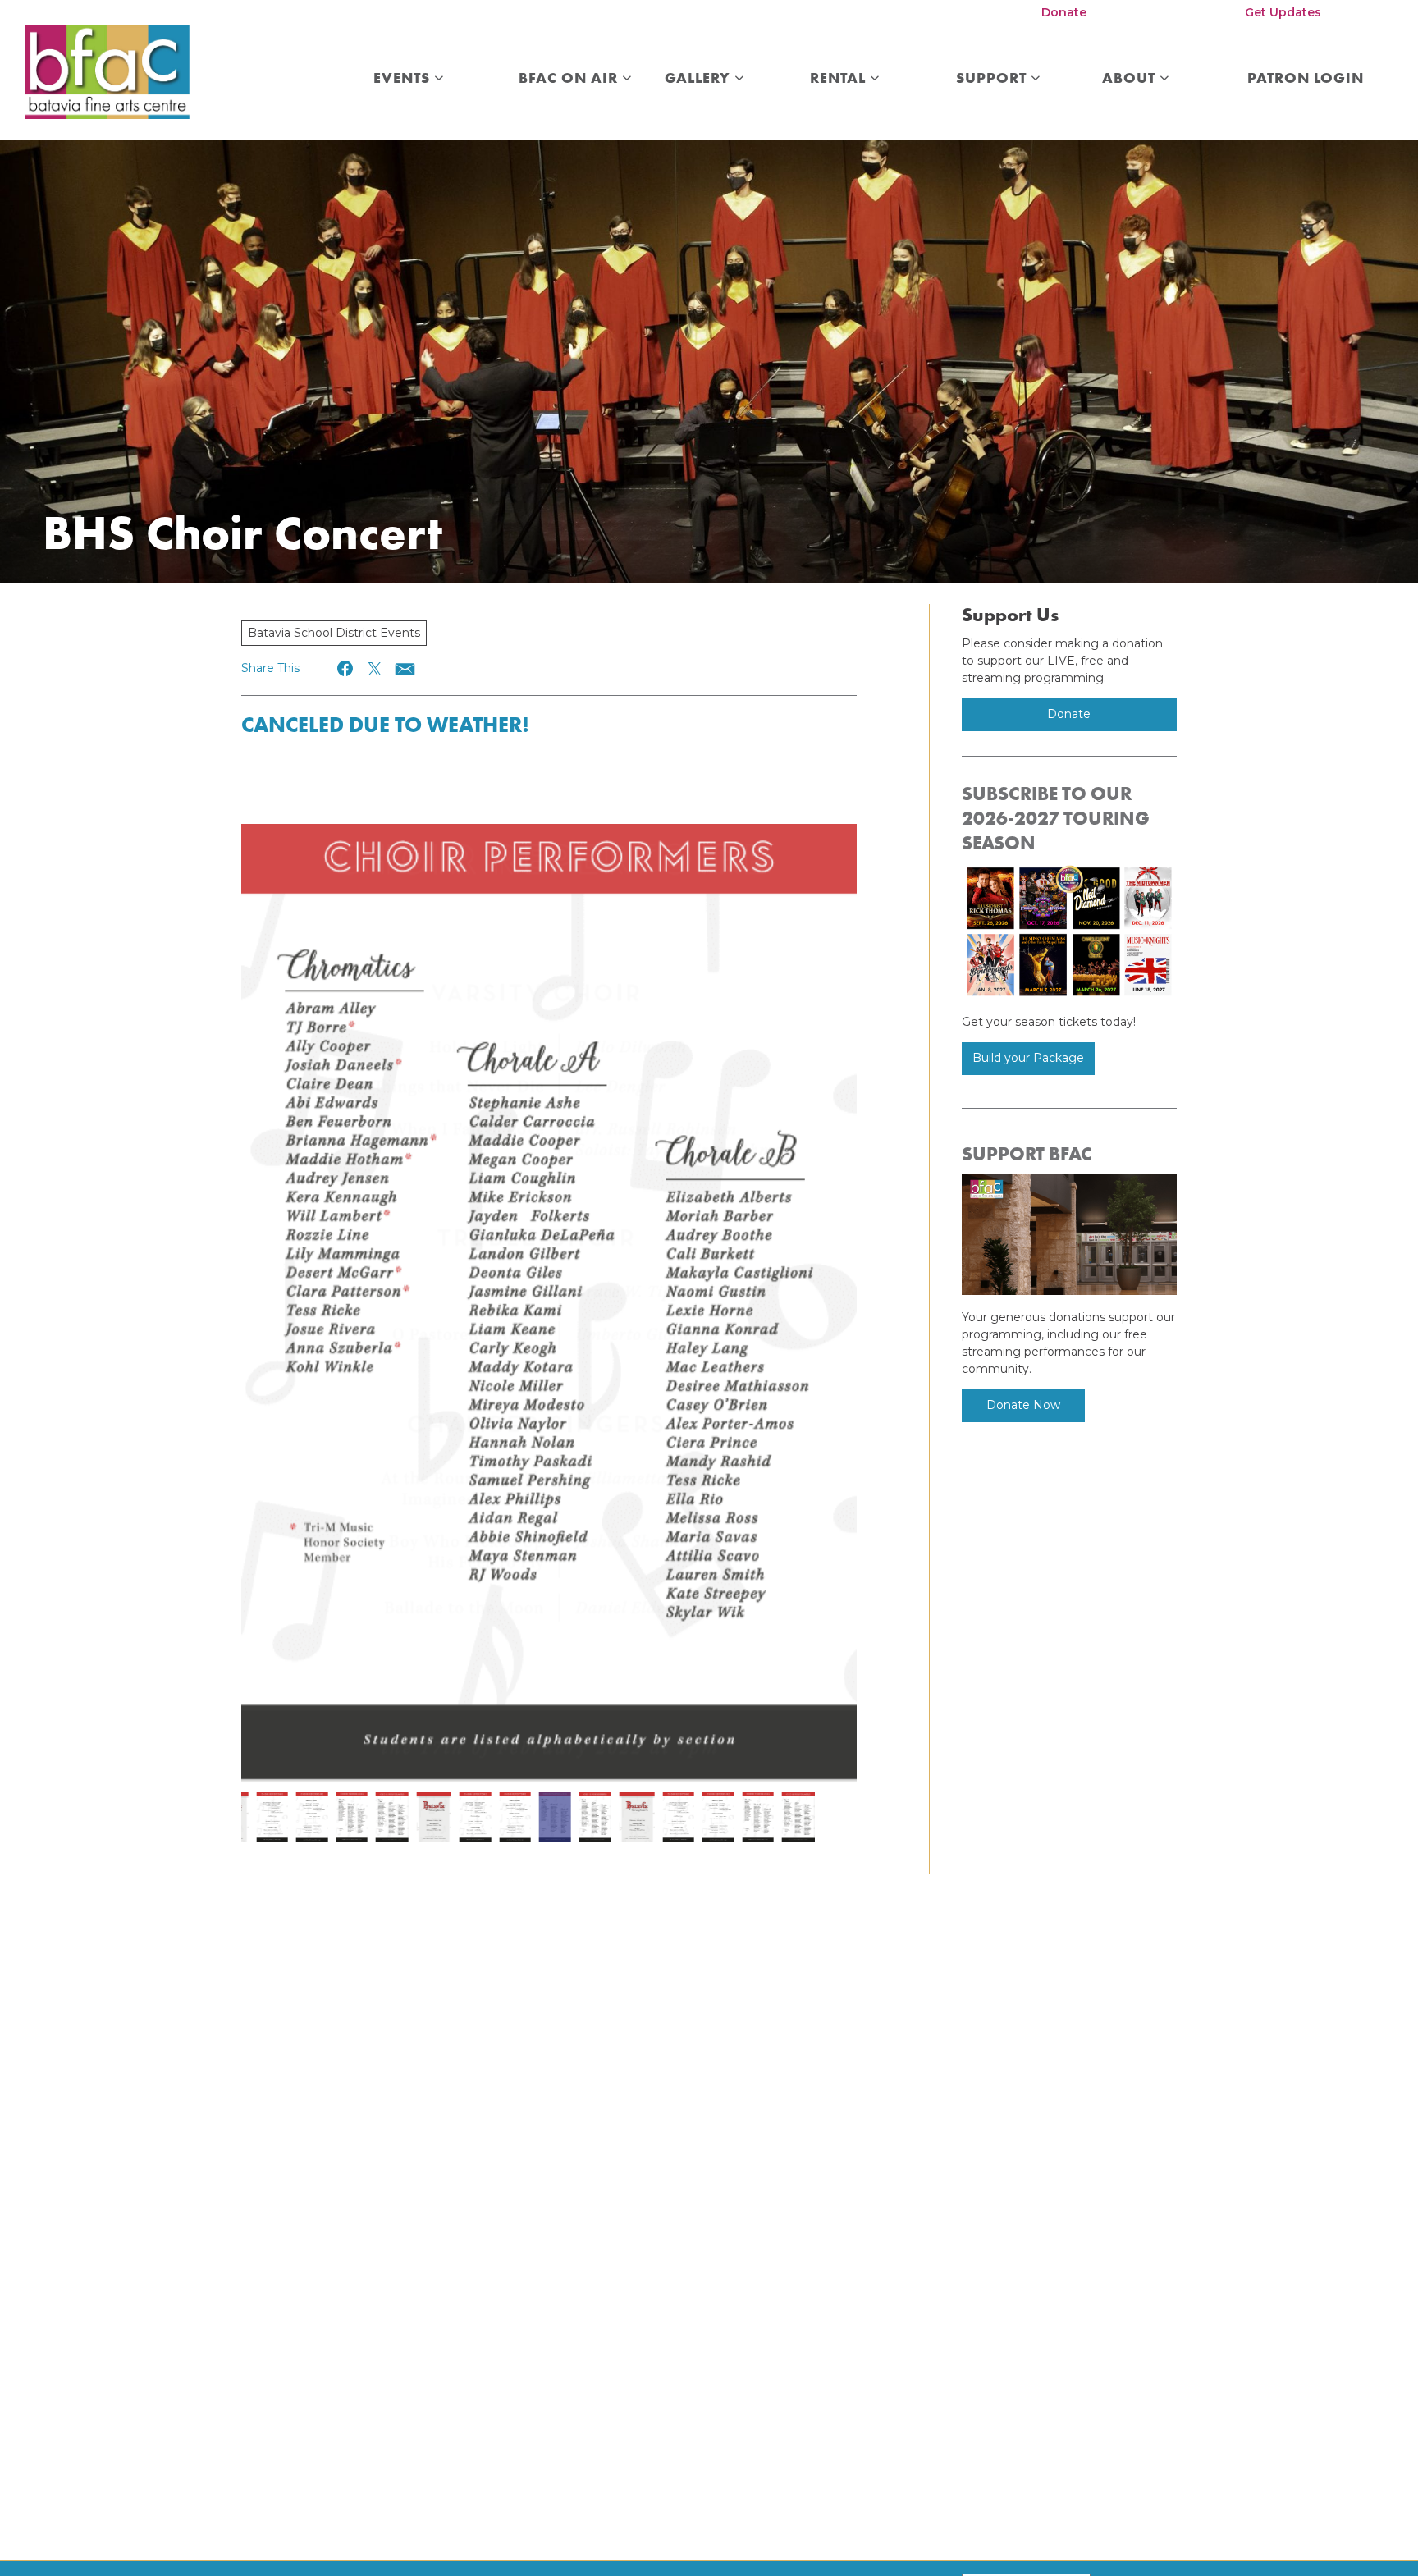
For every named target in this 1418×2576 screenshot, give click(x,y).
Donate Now (1023, 1405)
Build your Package (1028, 1058)
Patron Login (1306, 79)
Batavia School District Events (334, 633)
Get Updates (1283, 12)
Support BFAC (1027, 1154)
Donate (1064, 12)
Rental (840, 79)
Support (993, 79)
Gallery (700, 79)
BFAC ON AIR (570, 79)
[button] (346, 668)
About (1131, 79)
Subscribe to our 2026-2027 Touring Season (1056, 818)
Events (404, 79)
